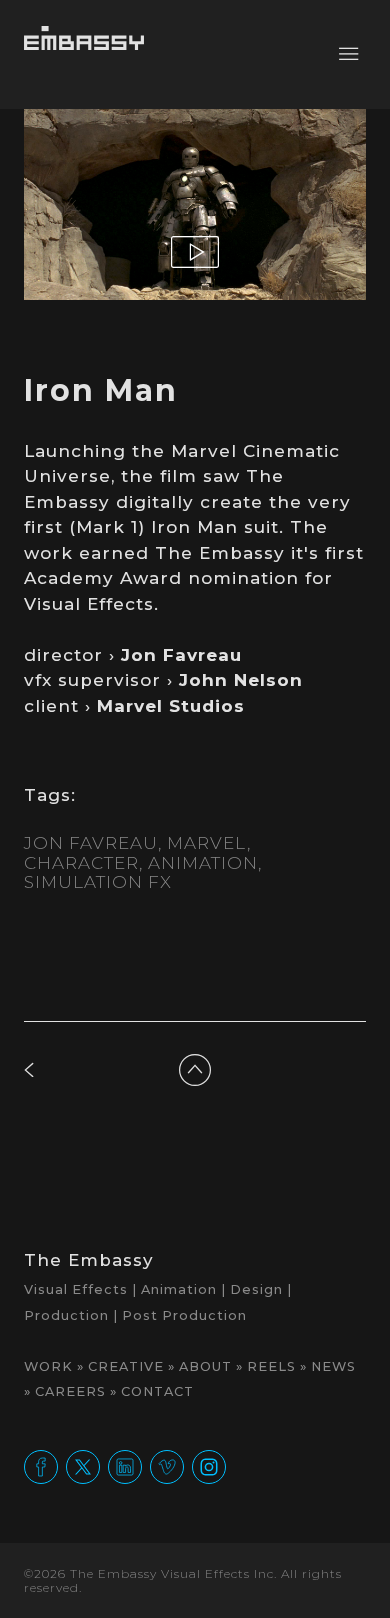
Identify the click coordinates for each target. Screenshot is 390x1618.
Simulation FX (98, 882)
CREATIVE (126, 1366)
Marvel (207, 843)
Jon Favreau (91, 843)
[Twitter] (83, 1466)
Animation (203, 863)
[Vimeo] (167, 1466)
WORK (48, 1366)
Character (81, 863)
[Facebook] (41, 1466)
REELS (271, 1366)
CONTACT (157, 1391)
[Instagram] (209, 1466)
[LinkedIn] (125, 1466)
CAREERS (70, 1391)
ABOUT (205, 1366)
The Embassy (89, 1260)
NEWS (333, 1366)
